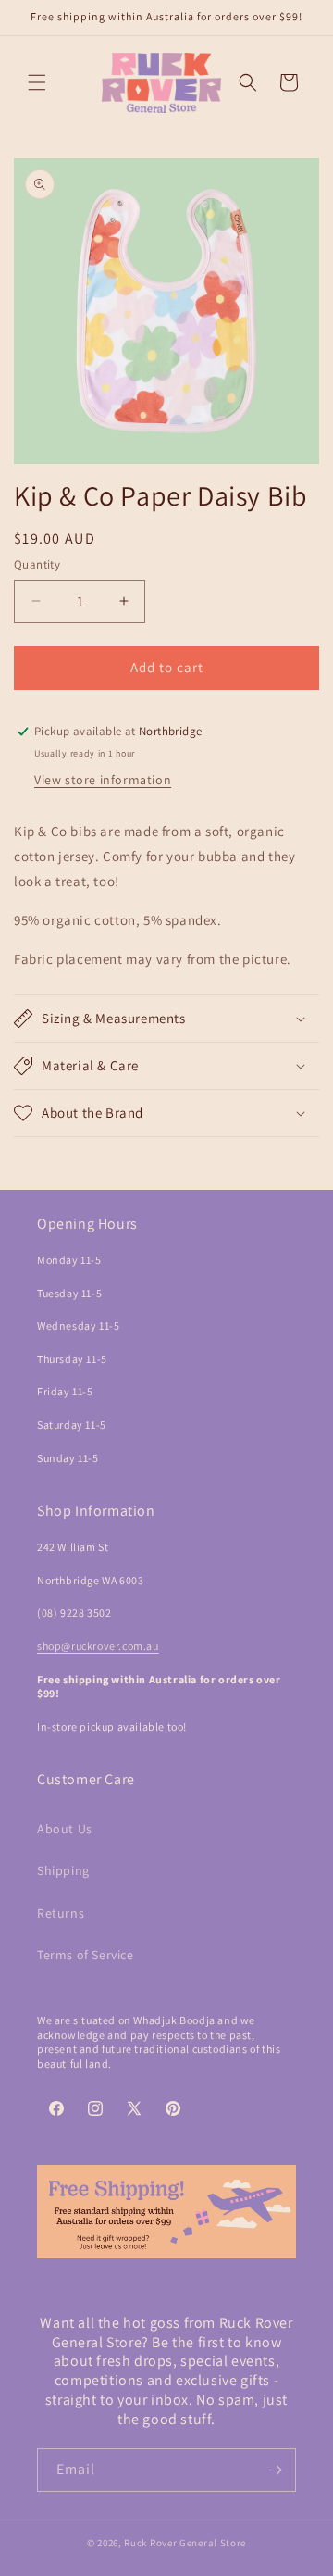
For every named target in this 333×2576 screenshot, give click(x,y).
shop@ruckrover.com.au (98, 1646)
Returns (61, 1913)
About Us (65, 1829)
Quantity (37, 564)
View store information (103, 780)
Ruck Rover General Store (185, 2543)
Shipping (63, 1870)
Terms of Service (86, 1955)
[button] (37, 82)
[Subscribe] (275, 2470)
